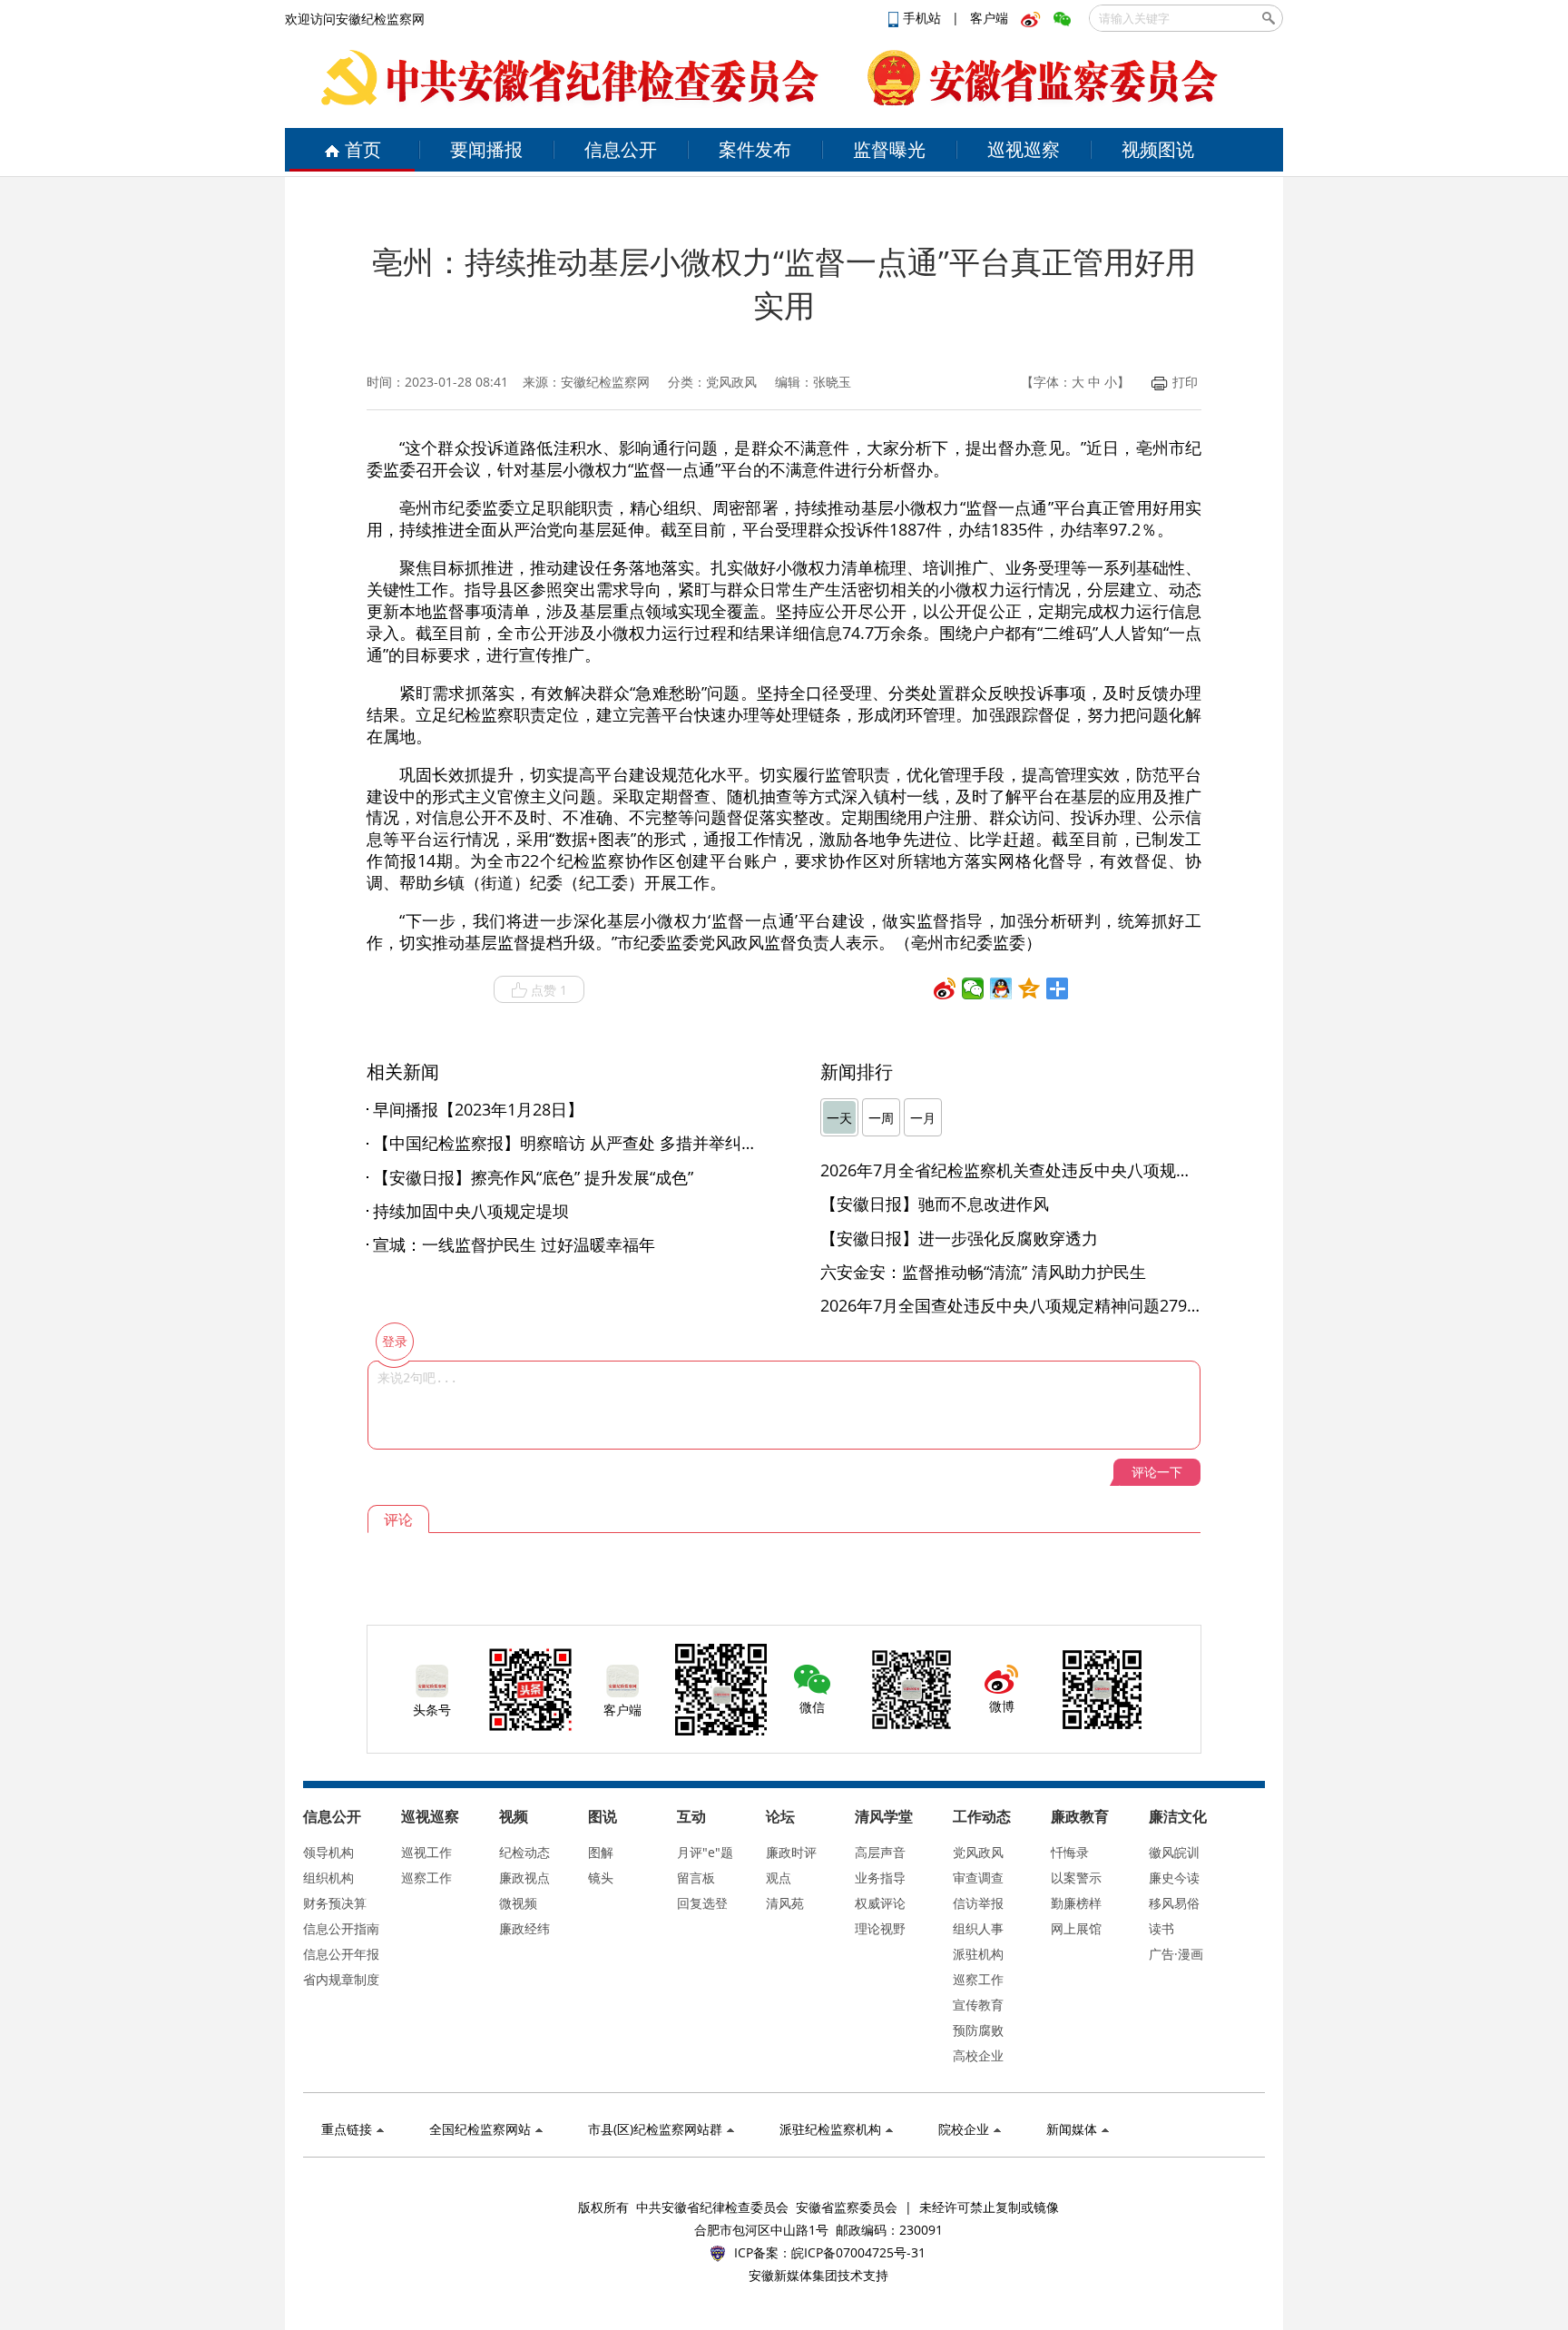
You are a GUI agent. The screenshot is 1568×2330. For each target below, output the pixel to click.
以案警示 (1076, 1878)
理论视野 (880, 1928)
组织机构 (328, 1878)
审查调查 (978, 1878)
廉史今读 (1174, 1878)
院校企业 (964, 2129)
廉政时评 (791, 1852)
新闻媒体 (1072, 2129)
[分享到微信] (973, 988)
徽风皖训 (1174, 1852)
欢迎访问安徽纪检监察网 (355, 19)
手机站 (924, 18)
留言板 (696, 1878)
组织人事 (978, 1928)
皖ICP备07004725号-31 (858, 2252)
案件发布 (755, 149)
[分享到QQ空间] (1029, 988)
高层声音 (880, 1852)
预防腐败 (978, 2030)
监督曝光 (889, 149)
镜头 (601, 1878)
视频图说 (1158, 149)
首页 (363, 149)
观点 (779, 1878)
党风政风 (978, 1852)
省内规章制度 (341, 1979)
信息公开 (621, 149)
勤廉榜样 (1076, 1903)
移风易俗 (1174, 1903)
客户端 (989, 18)
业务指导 (880, 1878)
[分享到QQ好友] (1001, 988)
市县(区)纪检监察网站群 (655, 2129)
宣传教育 (978, 2005)
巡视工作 (426, 1852)
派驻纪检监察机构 (830, 2129)
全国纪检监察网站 (480, 2129)
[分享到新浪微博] (945, 988)
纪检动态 (524, 1852)
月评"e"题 (705, 1852)
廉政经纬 (524, 1928)
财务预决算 (335, 1903)
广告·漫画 (1176, 1954)
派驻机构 (978, 1954)
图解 (601, 1852)
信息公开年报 (341, 1954)
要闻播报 (486, 149)
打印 (1185, 382)
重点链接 (347, 2129)
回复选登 (702, 1903)
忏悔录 (1070, 1852)
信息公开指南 (341, 1928)
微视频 (518, 1903)
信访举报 (978, 1903)
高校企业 (978, 2055)
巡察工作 (426, 1878)
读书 (1161, 1928)
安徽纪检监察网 (605, 382)
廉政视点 (524, 1878)
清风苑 (785, 1903)
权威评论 (880, 1903)
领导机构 (328, 1852)
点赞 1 (549, 990)
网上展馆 (1076, 1928)
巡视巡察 (1024, 149)
